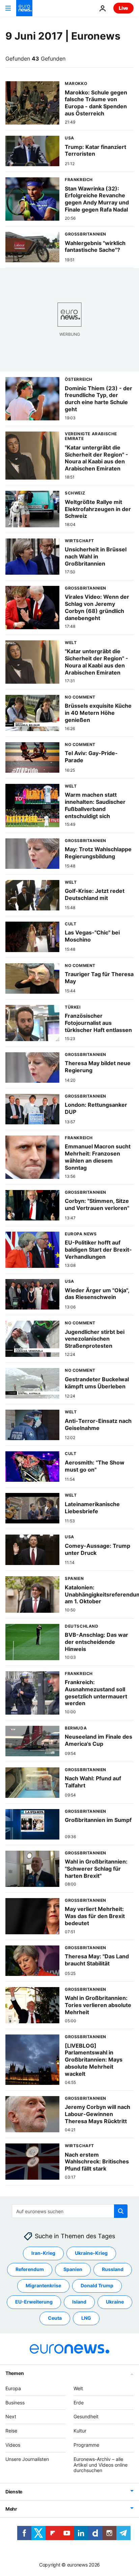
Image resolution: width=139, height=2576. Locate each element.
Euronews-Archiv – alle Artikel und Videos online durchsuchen (101, 2465)
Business (15, 2403)
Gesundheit (86, 2417)
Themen (15, 2373)
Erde (79, 2403)
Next (11, 2417)
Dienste (14, 2492)
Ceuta (55, 2318)
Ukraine (115, 2302)
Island (79, 2302)
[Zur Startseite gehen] (24, 8)
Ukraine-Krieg (91, 2253)
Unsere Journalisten (27, 2459)
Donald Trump (97, 2286)
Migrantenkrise (43, 2286)
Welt (78, 2388)
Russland (113, 2270)
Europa (13, 2388)
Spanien (73, 2270)
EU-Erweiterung (34, 2302)
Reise (11, 2431)
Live (123, 8)
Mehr (11, 2509)
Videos (13, 2445)
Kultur (80, 2431)
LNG (86, 2318)
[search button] (121, 2211)
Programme (86, 2445)
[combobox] (70, 2211)
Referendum (30, 2270)
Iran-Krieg (43, 2253)
